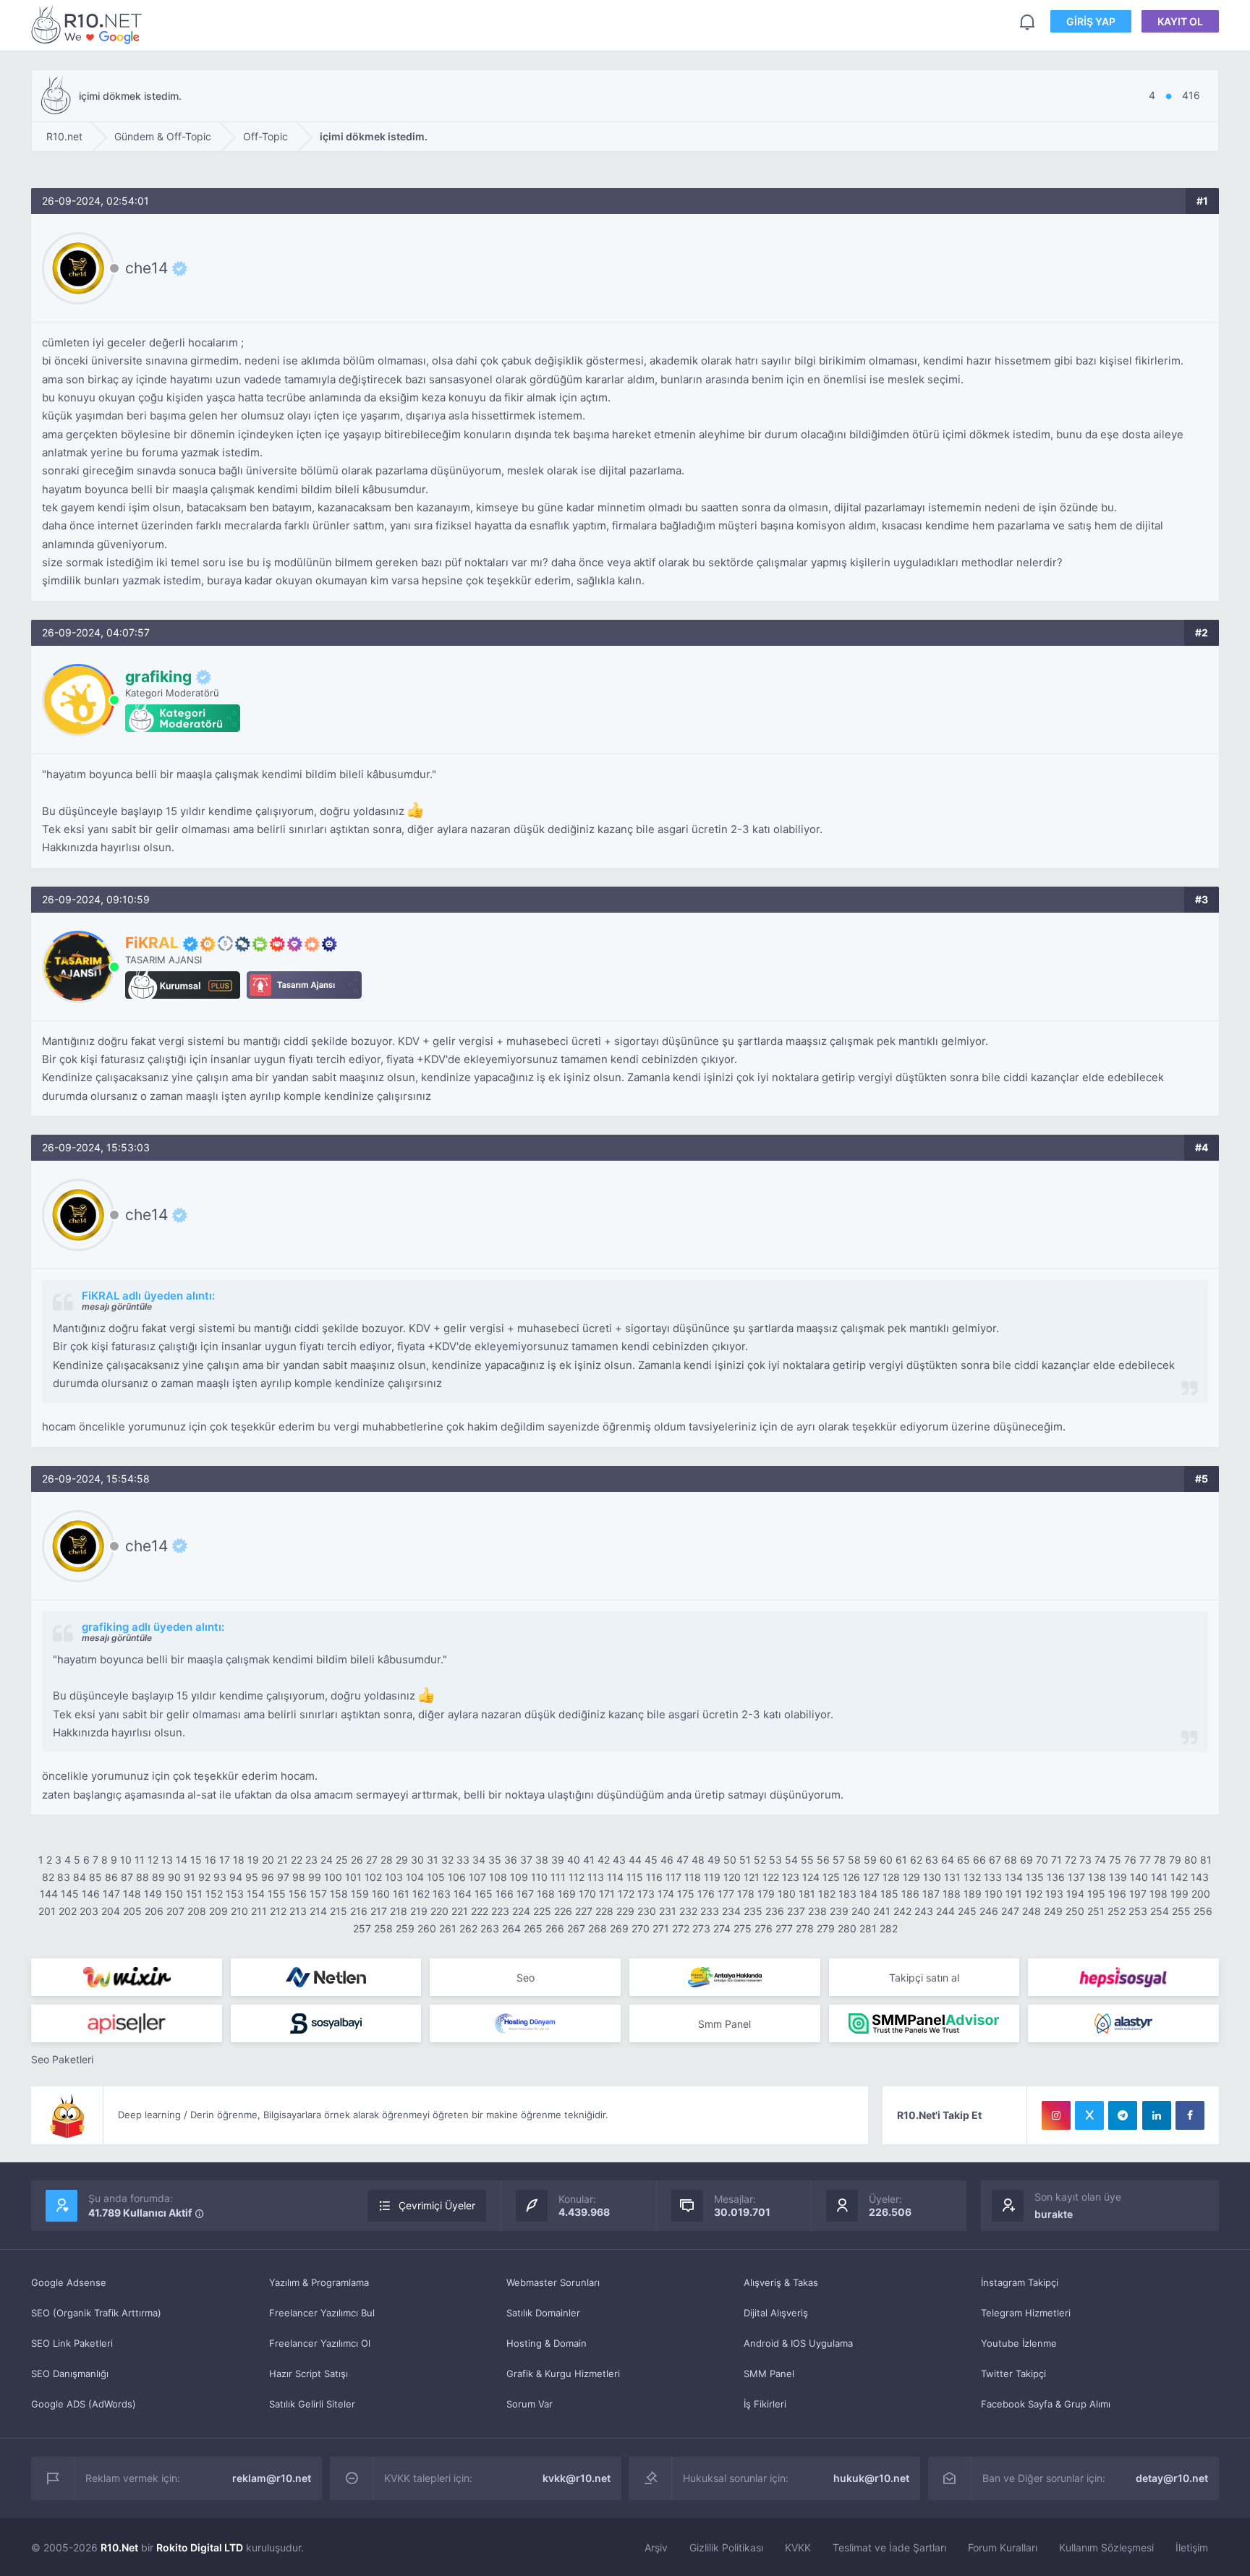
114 (615, 1877)
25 (342, 1860)
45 (651, 1860)
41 (589, 1860)
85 (95, 1877)
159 (360, 1894)
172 (626, 1894)
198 (1158, 1894)
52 (760, 1860)
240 (861, 1911)
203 (89, 1911)
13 (167, 1860)
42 (604, 1860)
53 (775, 1860)
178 (746, 1894)
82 (48, 1877)
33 (463, 1860)
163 (442, 1894)
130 (932, 1877)
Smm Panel (724, 2024)
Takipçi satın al (924, 1978)
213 (298, 1911)
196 (1117, 1894)
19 (253, 1860)
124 (811, 1877)
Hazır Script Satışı (309, 2374)
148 (132, 1894)
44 (635, 1860)
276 (764, 1928)
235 (753, 1911)
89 (158, 1877)
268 (598, 1928)
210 (239, 1911)
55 (807, 1860)
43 (619, 1860)
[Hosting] (326, 1977)
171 (607, 1894)
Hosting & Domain (547, 2343)
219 (419, 1911)
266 (555, 1928)
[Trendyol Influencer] (127, 1977)
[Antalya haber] (725, 1977)
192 (1034, 1894)
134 (1014, 1877)
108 (498, 1877)
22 (297, 1860)
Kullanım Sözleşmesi (1106, 2547)
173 (646, 1894)
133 (993, 1877)
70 (1042, 1860)
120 (732, 1877)
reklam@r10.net (272, 2478)
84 (80, 1877)
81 (1206, 1860)
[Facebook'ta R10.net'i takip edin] (1190, 2115)
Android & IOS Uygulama (798, 2343)
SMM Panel (769, 2374)
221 (460, 1911)
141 (1159, 1877)
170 (587, 1894)
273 (701, 1928)
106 (457, 1877)
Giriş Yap (1091, 21)
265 (533, 1928)
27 (372, 1860)
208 (197, 1911)
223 (500, 1911)
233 (710, 1911)
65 (964, 1860)
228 (604, 1911)
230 (647, 1911)
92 (204, 1877)
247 (1010, 1911)
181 (807, 1894)
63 (932, 1860)
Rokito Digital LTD (200, 2547)
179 (766, 1894)
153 (235, 1894)
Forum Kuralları (1003, 2547)
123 (791, 1877)
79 (1175, 1860)
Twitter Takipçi (1013, 2374)
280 (847, 1928)
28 (387, 1860)
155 (277, 1894)
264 (511, 1928)
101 (353, 1877)
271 (661, 1928)
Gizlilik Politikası (726, 2547)
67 (995, 1860)
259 (405, 1928)
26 (357, 1860)
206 (154, 1911)
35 (495, 1860)
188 (952, 1894)
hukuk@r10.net (871, 2478)
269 (619, 1928)
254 (1160, 1911)
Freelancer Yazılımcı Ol (320, 2343)
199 (1179, 1894)
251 (1096, 1911)
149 (153, 1894)
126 (851, 1877)
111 (558, 1877)
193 (1054, 1894)
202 (68, 1911)
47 (683, 1860)
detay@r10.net (1172, 2478)
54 (791, 1860)
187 (931, 1894)
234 (731, 1911)
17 (225, 1860)
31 (433, 1860)
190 (994, 1894)
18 (239, 1860)
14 (182, 1860)
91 (190, 1877)
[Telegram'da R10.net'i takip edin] (1123, 2115)
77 (1145, 1860)
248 (1032, 1911)
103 (394, 1877)
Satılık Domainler (543, 2313)
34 (479, 1860)
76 (1130, 1860)
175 (686, 1894)
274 (722, 1928)
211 (259, 1911)
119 (712, 1877)
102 (373, 1877)
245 (967, 1911)
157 (318, 1894)
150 (174, 1894)
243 (924, 1911)
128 (891, 1877)
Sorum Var (530, 2404)
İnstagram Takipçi (1020, 2282)
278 (805, 1928)
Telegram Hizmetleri (1026, 2313)
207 (175, 1911)
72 (1071, 1860)
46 (667, 1860)
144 (49, 1894)
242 (902, 1911)
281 (868, 1928)
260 (427, 1928)
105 (436, 1877)
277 (784, 1928)
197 (1138, 1894)
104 (415, 1877)
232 (688, 1911)
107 (477, 1877)
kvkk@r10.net (577, 2478)
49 (714, 1860)
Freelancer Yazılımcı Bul (322, 2313)
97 (283, 1877)
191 (1014, 1894)
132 (972, 1877)
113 (596, 1877)
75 (1115, 1860)
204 (111, 1911)
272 (681, 1928)
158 (339, 1894)
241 (882, 1911)
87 (127, 1877)
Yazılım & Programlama (319, 2282)
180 (787, 1894)
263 (490, 1928)
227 (584, 1911)
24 (327, 1860)
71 (1056, 1860)
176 (706, 1894)
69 (1026, 1860)
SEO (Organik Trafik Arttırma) (96, 2313)
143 (1200, 1877)
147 (111, 1894)
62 (916, 1860)
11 (140, 1860)
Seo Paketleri (62, 2059)
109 (519, 1877)
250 (1075, 1911)
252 (1117, 1911)
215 (339, 1911)
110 (539, 1877)
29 (402, 1860)
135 (1035, 1877)
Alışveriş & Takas (781, 2282)
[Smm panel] (924, 2023)
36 (511, 1860)
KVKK (798, 2547)
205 (132, 1911)
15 (196, 1860)
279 (826, 1928)
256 (1203, 1911)
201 (47, 1911)
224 (521, 1911)
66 (979, 1860)
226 (563, 1911)
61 (901, 1860)
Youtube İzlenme (1019, 2343)
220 (439, 1911)
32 (447, 1860)
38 (542, 1860)
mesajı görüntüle (117, 1306)
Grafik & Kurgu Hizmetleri (563, 2374)
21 (282, 1860)
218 (399, 1911)
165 (484, 1894)
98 (299, 1877)
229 (625, 1911)
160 (381, 1894)
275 (743, 1928)
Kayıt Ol (1180, 21)
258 (383, 1928)
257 (362, 1928)
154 (256, 1894)
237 (796, 1911)
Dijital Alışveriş (776, 2313)
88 (143, 1877)
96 (268, 1877)
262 (468, 1928)
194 (1075, 1894)
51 (745, 1860)
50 (730, 1860)
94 (236, 1877)
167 (525, 1894)
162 (421, 1894)
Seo (526, 1978)
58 (854, 1860)
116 (654, 1877)
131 (952, 1877)
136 (1056, 1877)
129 (911, 1877)
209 (218, 1911)
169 (567, 1894)
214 (318, 1911)
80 (1191, 1860)
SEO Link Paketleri (72, 2343)
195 (1096, 1894)
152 (214, 1894)
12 (153, 1860)
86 (111, 1877)
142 (1179, 1877)
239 (839, 1911)
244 (945, 1911)
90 (174, 1877)
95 (252, 1877)
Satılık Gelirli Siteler (312, 2404)
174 (666, 1894)
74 (1100, 1860)
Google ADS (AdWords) (84, 2404)
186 (910, 1894)
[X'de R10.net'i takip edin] (1089, 2115)
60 (886, 1860)
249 (1053, 1911)
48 (698, 1860)
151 (194, 1894)
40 (574, 1860)
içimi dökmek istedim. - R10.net (89, 24)
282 (889, 1928)
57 (839, 1860)
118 (693, 1877)
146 (91, 1894)
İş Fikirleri (765, 2404)
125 (831, 1877)
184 (868, 1894)
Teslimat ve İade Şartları (889, 2547)
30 (417, 1860)
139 (1118, 1877)
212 (278, 1911)
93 (220, 1877)
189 (973, 1894)
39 (558, 1860)
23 (311, 1860)
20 (268, 1860)
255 (1181, 1911)
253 (1138, 1911)
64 (948, 1860)
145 (70, 1894)
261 (448, 1928)
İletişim (1192, 2547)
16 (211, 1860)
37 (526, 1860)
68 (1011, 1860)
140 (1139, 1877)
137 (1076, 1877)
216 (359, 1911)
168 (546, 1894)
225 (542, 1911)
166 (505, 1894)
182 (827, 1894)
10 (126, 1860)
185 (889, 1894)
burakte (1054, 2214)
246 (989, 1911)
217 (379, 1911)
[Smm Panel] (1123, 1977)
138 (1097, 1877)
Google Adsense (69, 2282)
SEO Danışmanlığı (70, 2374)
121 (752, 1877)
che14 (146, 268)
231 (668, 1911)
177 (726, 1894)
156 (298, 1894)
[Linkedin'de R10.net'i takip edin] (1157, 2115)
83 (64, 1877)
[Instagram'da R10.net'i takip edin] (1056, 2115)
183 (847, 1894)
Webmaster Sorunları (553, 2282)
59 (870, 1860)
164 (463, 1894)
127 (871, 1877)
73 (1085, 1860)
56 (823, 1860)
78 (1160, 1860)
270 (641, 1928)
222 (480, 1911)
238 (817, 1911)
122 (771, 1877)
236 (775, 1911)
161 (401, 1894)
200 (1201, 1894)
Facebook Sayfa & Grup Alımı (1046, 2404)
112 (577, 1877)
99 (315, 1877)
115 (635, 1877)
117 (673, 1877)
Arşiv (656, 2547)
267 (576, 1928)
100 (333, 1877)
